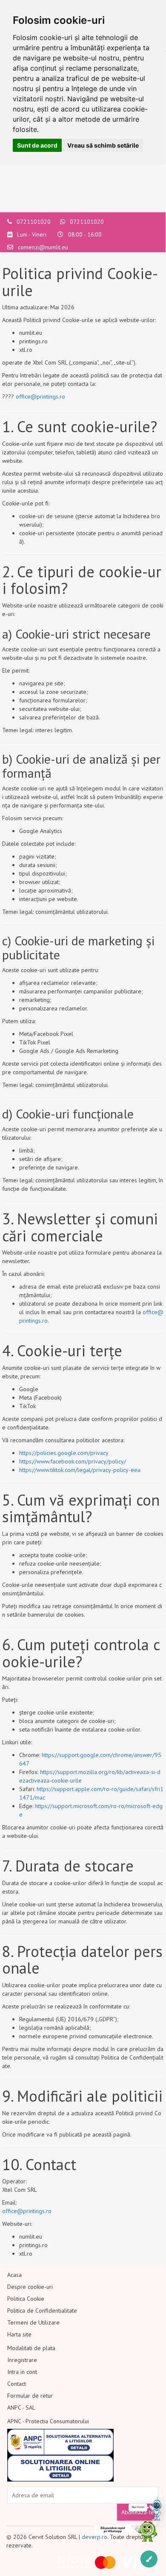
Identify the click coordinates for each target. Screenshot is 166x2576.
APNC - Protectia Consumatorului (48, 2421)
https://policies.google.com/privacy (64, 1453)
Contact (17, 2384)
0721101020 (34, 222)
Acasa (14, 2275)
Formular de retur (30, 2396)
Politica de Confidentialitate (42, 2311)
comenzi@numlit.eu (43, 247)
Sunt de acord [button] (37, 145)
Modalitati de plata (31, 2348)
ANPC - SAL (21, 2408)
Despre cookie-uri (30, 2287)
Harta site (19, 2334)
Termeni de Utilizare (33, 2322)
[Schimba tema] (149, 2559)
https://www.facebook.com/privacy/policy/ (73, 1461)
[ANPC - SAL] (60, 2442)
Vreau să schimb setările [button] (103, 145)
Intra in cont (22, 2372)
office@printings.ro (40, 397)
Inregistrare (22, 2360)
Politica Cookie (26, 2299)
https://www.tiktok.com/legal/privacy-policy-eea (80, 1470)
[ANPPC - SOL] (60, 2468)
